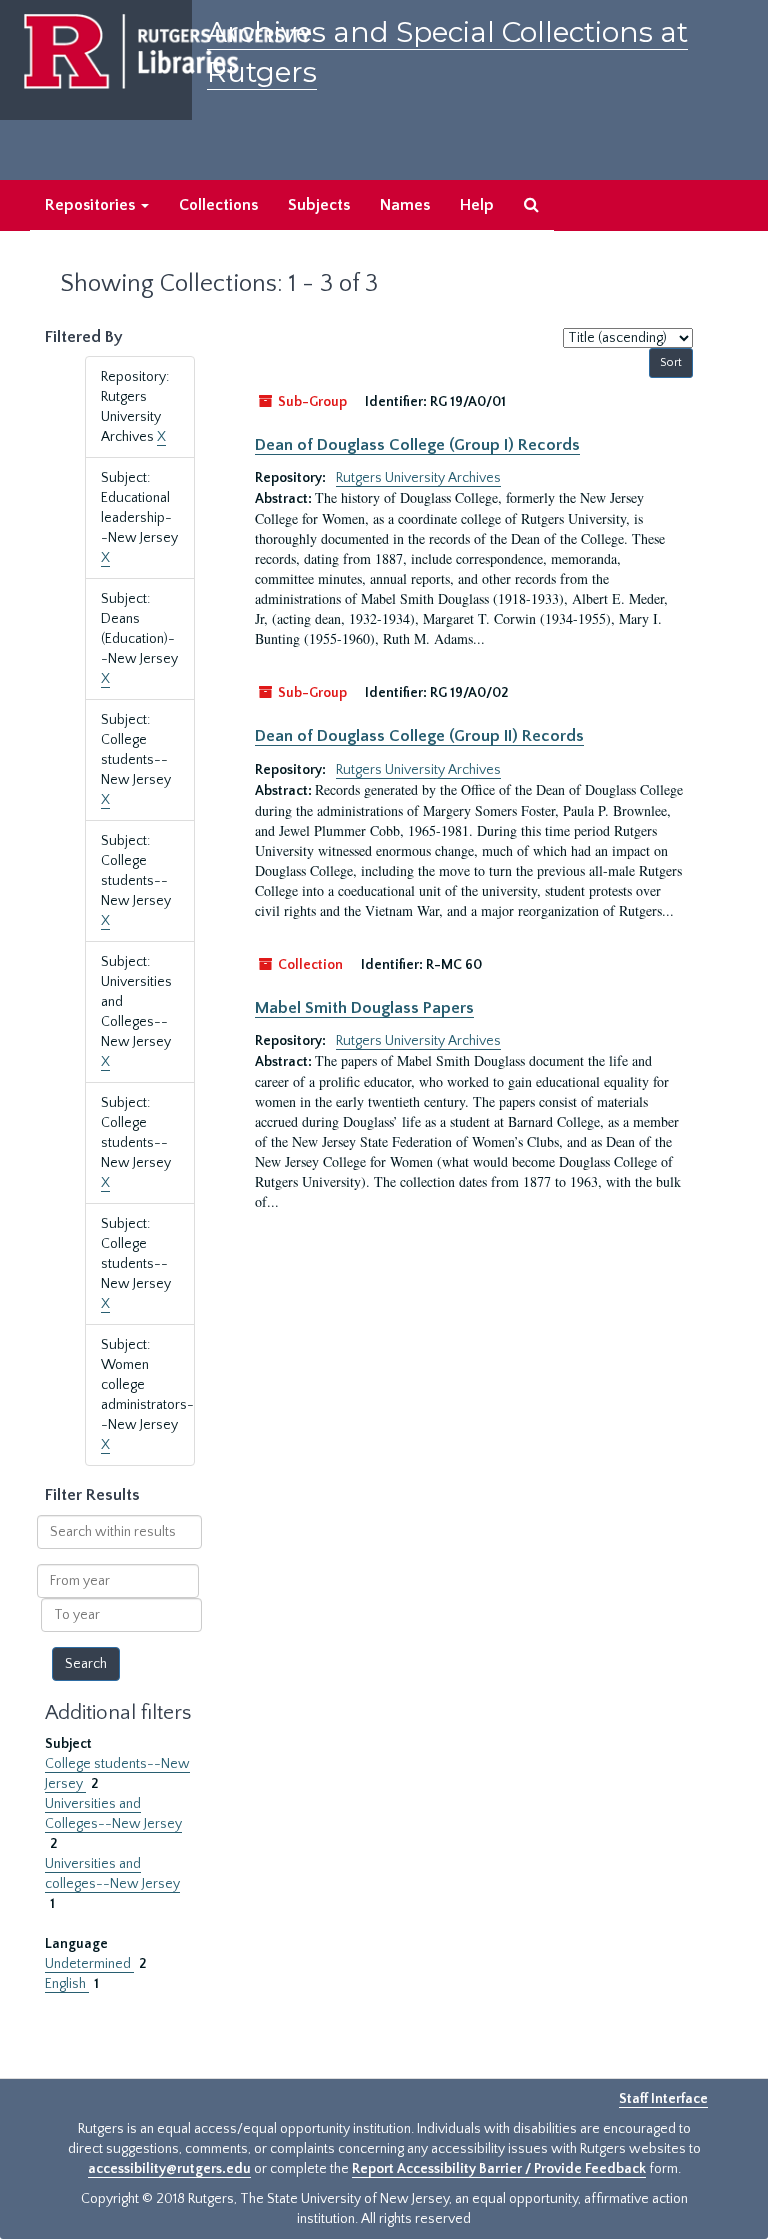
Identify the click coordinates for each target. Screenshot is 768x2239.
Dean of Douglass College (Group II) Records (419, 736)
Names (405, 205)
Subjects (319, 205)
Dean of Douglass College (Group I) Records (417, 445)
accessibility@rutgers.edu (169, 2169)
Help (477, 205)
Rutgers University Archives (418, 478)
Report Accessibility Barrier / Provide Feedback (499, 2169)
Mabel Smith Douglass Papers (364, 1008)
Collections (218, 205)
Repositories (92, 205)
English (67, 1984)
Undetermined (89, 1964)
